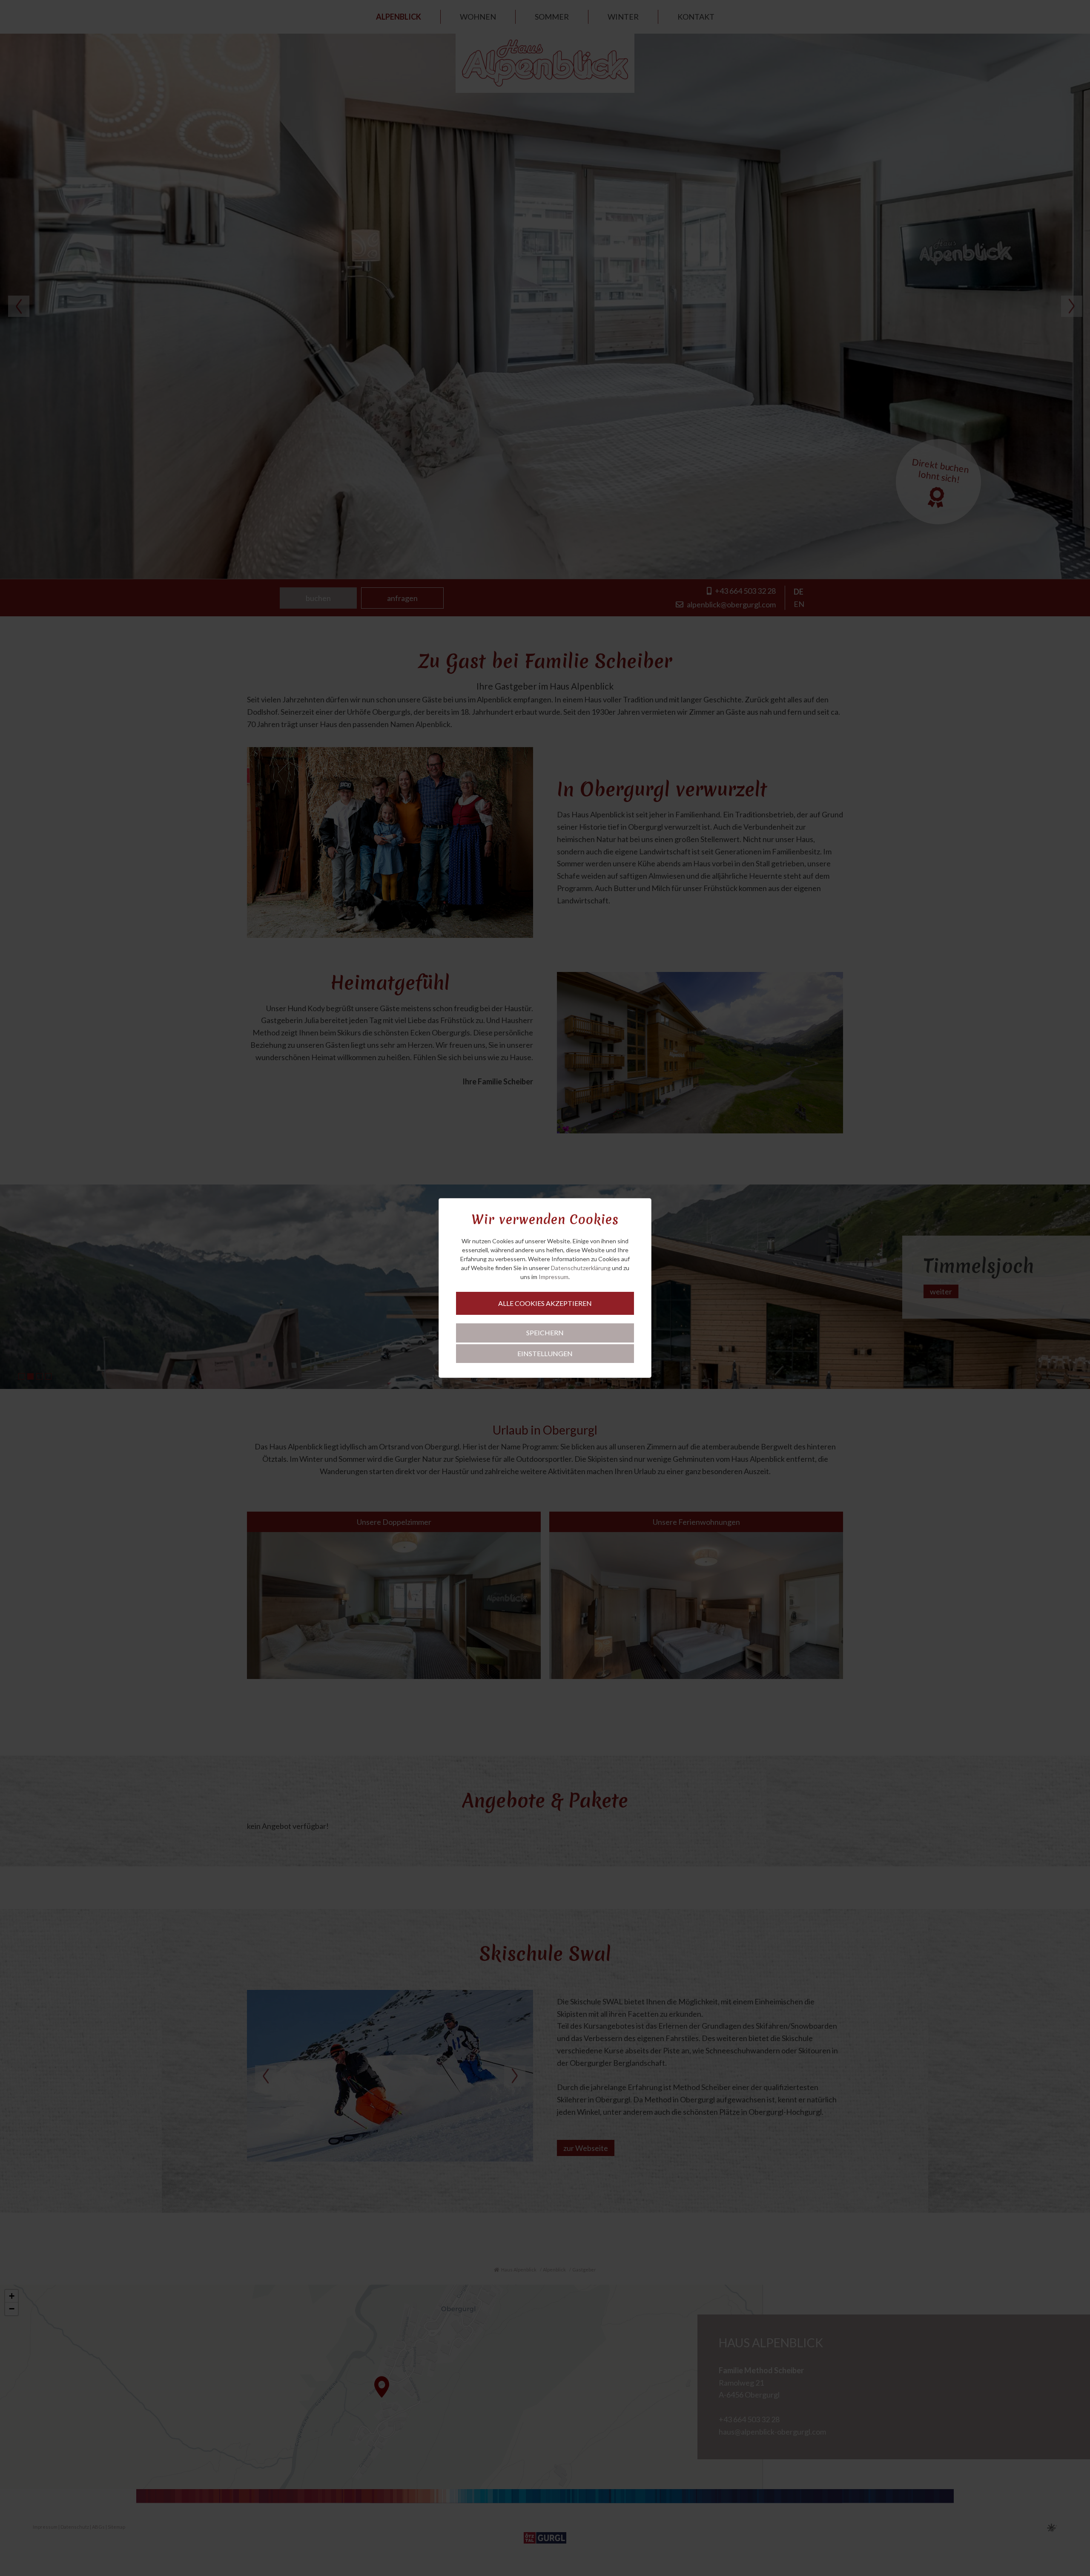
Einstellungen (545, 1353)
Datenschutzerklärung (581, 1268)
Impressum (554, 1277)
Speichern (545, 1333)
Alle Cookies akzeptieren (545, 1303)
